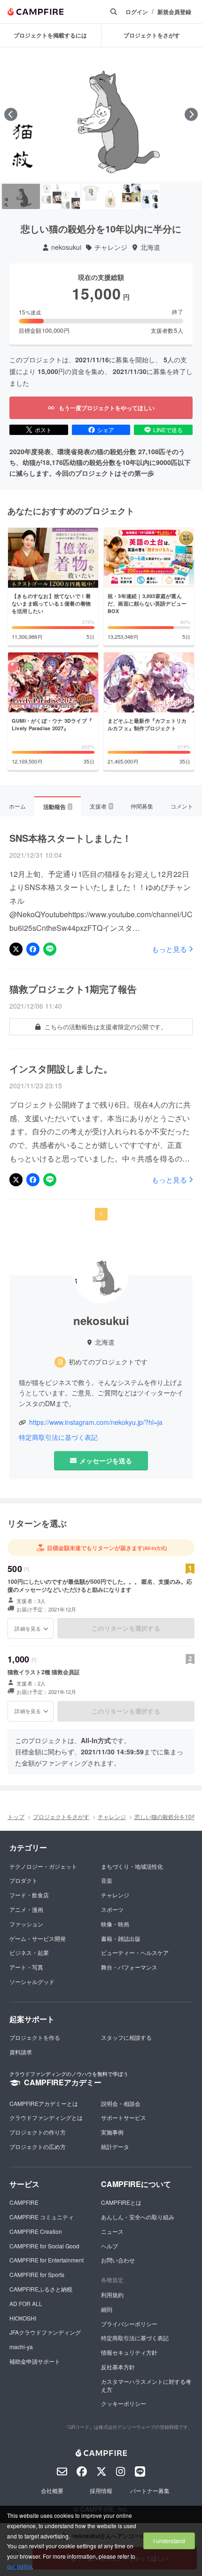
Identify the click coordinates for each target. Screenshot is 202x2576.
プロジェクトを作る (35, 2037)
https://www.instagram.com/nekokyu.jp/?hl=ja (96, 1422)
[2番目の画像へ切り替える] (61, 196)
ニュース (112, 2231)
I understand (169, 2541)
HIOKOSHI (23, 2318)
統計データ (115, 2146)
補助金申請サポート (35, 2361)
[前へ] (11, 114)
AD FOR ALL (26, 2303)
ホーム (17, 806)
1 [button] (101, 1214)
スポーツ (112, 1909)
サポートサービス (124, 2117)
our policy (19, 2566)
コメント (182, 806)
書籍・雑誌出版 (121, 1938)
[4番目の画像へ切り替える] (141, 196)
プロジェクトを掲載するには (50, 35)
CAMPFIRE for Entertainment (47, 2260)
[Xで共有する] (16, 949)
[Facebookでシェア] (33, 949)
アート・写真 (26, 1967)
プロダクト (23, 1880)
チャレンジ (111, 247)
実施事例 (112, 2132)
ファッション (26, 1924)
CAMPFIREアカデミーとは (44, 2103)
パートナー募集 (150, 2490)
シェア (106, 430)
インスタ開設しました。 (61, 1069)
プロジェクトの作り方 (38, 2132)
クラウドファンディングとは (46, 2117)
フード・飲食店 (29, 1895)
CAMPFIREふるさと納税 (41, 2289)
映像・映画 (115, 1924)
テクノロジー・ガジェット (43, 1866)
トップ (16, 1816)
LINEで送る (168, 430)
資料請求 (21, 2052)
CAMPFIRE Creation (36, 2231)
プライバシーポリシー (129, 2324)
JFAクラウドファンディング (45, 2332)
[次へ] (191, 114)
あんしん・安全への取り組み (138, 2217)
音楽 (107, 1880)
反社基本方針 (118, 2367)
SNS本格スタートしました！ (70, 838)
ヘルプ (109, 2246)
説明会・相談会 (121, 2103)
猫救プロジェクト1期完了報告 (73, 989)
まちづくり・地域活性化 (132, 1866)
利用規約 (112, 2295)
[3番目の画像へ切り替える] (101, 196)
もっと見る (169, 949)
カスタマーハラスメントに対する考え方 (146, 2385)
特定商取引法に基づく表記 (58, 1437)
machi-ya (21, 2347)
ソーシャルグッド (32, 1981)
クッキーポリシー (124, 2403)
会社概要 (52, 2490)
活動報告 (57, 807)
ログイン (137, 12)
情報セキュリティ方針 (129, 2352)
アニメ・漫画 (26, 1909)
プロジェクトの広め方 (38, 2146)
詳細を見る (28, 1628)
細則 (107, 2309)
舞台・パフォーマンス (129, 1967)
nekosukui (66, 247)
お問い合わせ (118, 2260)
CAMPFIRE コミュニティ (42, 2217)
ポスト (43, 430)
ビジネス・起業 (29, 1952)
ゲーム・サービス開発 (38, 1938)
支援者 (101, 806)
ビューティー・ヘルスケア (135, 1952)
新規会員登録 (174, 12)
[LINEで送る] (50, 949)
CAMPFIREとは (121, 2202)
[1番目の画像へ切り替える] (21, 196)
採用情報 (101, 2490)
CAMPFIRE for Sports (37, 2274)
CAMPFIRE (24, 2202)
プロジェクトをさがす (61, 1816)
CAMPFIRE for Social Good (44, 2246)
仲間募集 (142, 806)
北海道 (150, 247)
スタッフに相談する (126, 2037)
